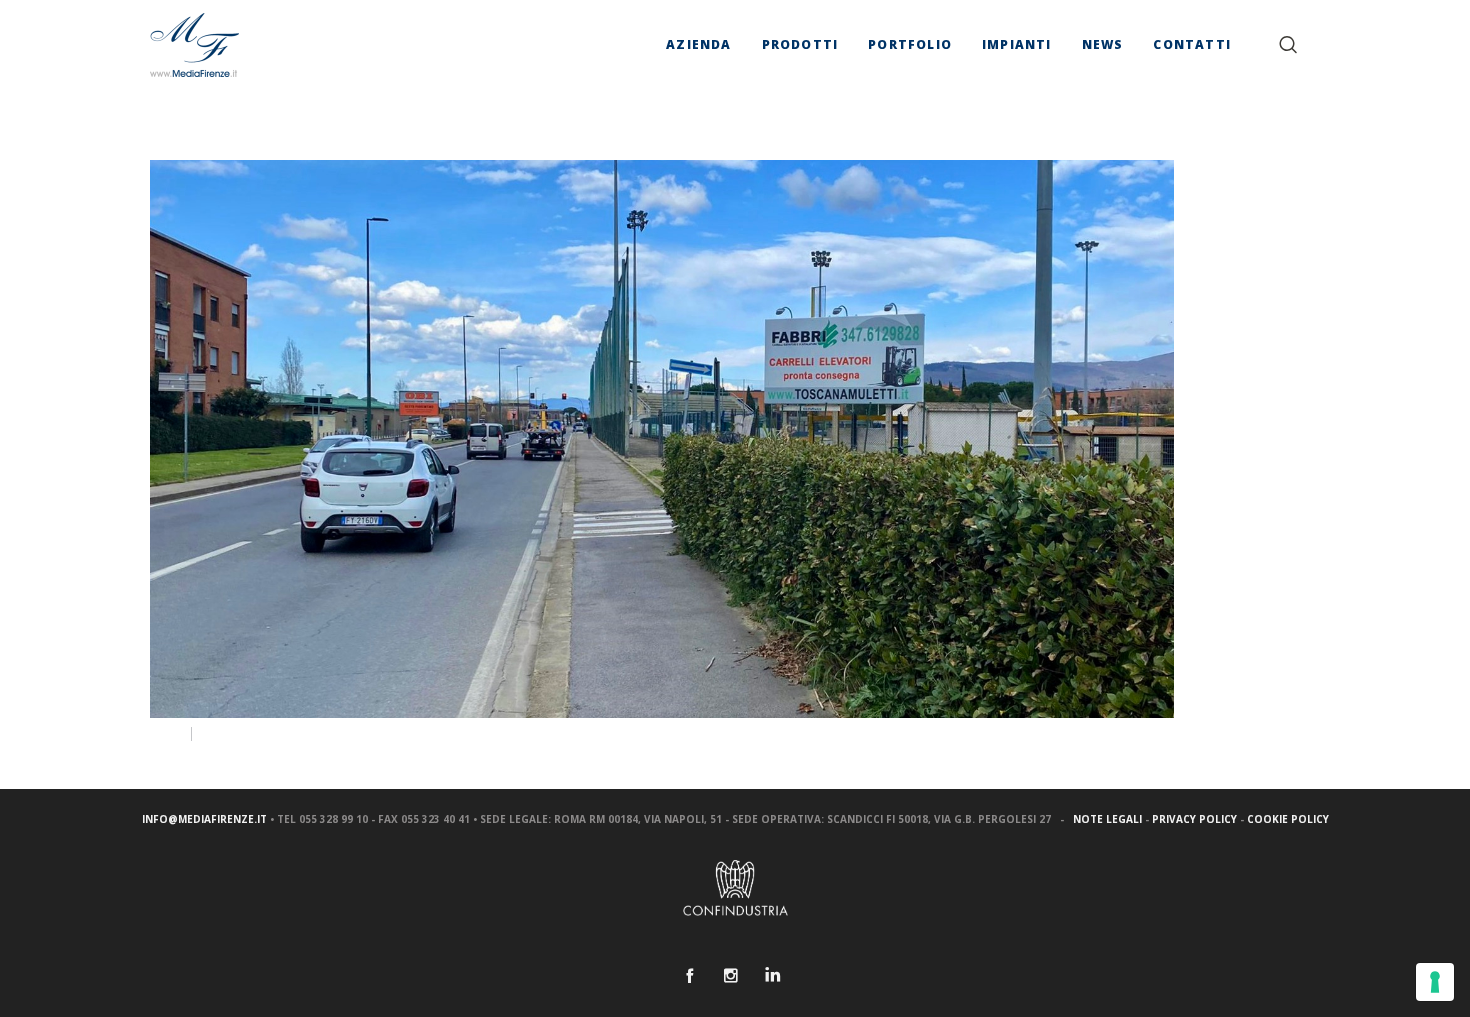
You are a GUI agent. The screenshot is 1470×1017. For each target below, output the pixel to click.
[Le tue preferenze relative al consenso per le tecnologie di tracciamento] (1435, 982)
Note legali (1107, 819)
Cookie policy (1288, 819)
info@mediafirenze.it (204, 819)
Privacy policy (1194, 819)
